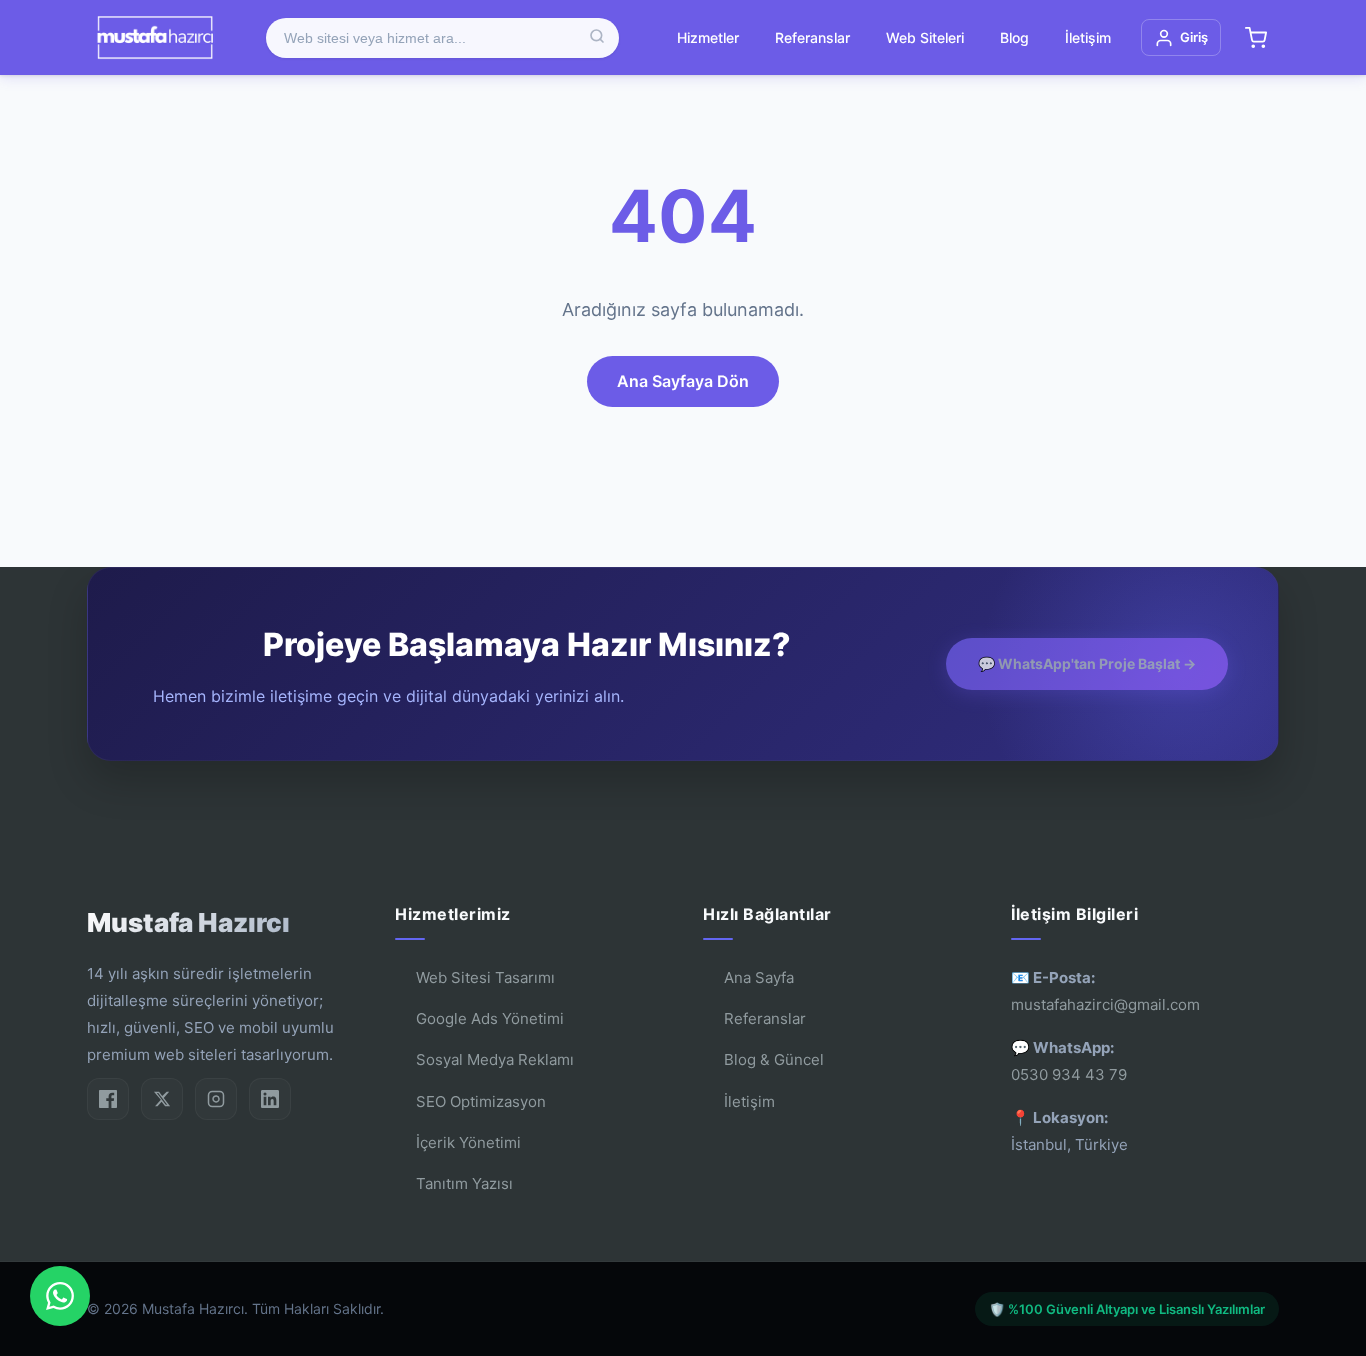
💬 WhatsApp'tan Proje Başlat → (1087, 663)
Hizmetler (708, 37)
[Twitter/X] (162, 1099)
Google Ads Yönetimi (490, 1018)
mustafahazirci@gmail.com (1105, 1004)
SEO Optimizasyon (481, 1101)
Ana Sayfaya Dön (683, 381)
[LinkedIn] (270, 1099)
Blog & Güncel (774, 1059)
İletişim (1088, 37)
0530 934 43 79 (1069, 1074)
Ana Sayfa (759, 977)
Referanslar (812, 37)
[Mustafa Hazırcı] (154, 37)
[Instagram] (216, 1099)
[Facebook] (108, 1099)
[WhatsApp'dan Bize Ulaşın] (60, 1296)
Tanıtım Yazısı (464, 1183)
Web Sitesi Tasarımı (485, 977)
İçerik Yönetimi (468, 1142)
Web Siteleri (925, 37)
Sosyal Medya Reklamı (495, 1059)
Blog (1014, 37)
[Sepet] (1256, 38)
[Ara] (597, 38)
